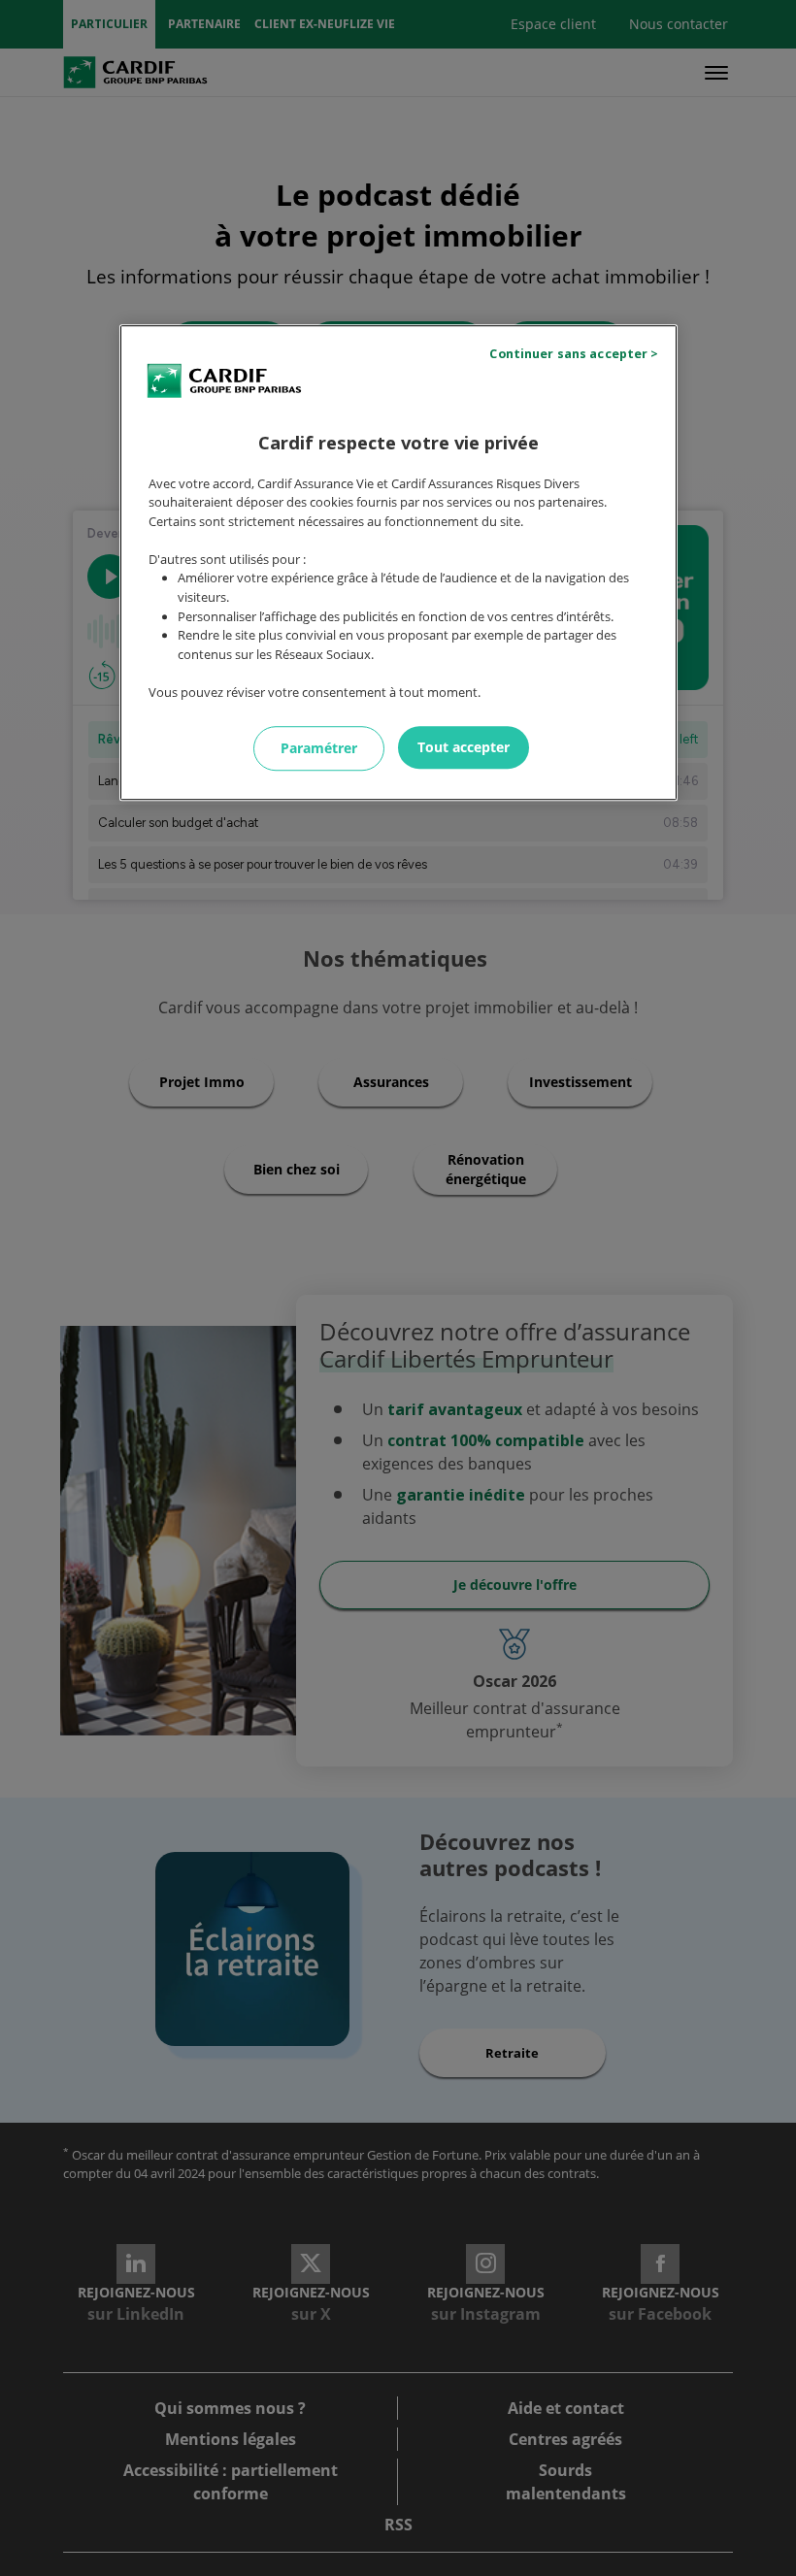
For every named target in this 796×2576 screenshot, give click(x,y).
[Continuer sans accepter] (577, 354)
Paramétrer (319, 748)
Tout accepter (464, 747)
